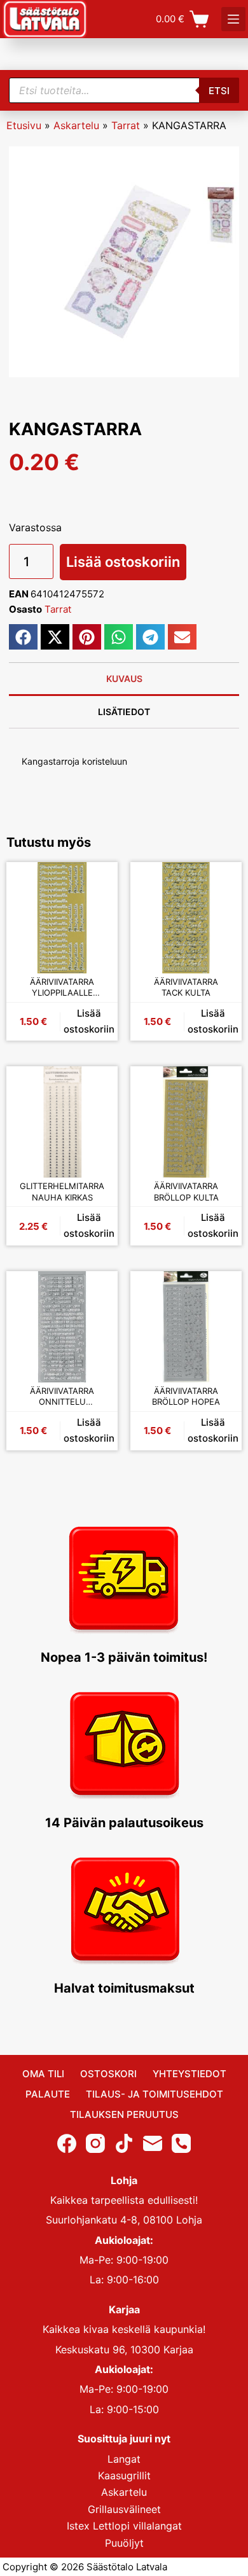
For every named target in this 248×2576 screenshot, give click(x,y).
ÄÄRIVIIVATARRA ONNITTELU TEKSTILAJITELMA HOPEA (62, 1397)
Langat (124, 2458)
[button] (23, 637)
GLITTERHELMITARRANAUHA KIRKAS (62, 1192)
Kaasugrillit (124, 2475)
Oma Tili (43, 2074)
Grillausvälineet (124, 2509)
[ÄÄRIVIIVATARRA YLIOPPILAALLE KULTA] (62, 918)
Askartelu (76, 125)
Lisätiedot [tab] (124, 712)
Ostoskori (108, 2074)
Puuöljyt (124, 2542)
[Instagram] (95, 2143)
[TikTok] (124, 2143)
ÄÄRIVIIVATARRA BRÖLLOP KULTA (186, 1192)
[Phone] (181, 2143)
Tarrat (126, 125)
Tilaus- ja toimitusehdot (155, 2094)
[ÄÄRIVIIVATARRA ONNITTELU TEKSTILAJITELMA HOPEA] (62, 1327)
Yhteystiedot (189, 2074)
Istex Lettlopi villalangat (124, 2526)
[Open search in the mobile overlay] (124, 90)
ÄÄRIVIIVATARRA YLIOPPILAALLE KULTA (62, 988)
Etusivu (24, 125)
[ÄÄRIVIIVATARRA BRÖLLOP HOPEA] (186, 1327)
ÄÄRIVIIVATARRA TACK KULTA (186, 987)
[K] (233, 19)
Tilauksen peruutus (124, 2114)
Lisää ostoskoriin (123, 562)
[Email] (153, 2143)
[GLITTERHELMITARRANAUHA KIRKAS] (62, 1122)
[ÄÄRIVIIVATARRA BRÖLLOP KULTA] (186, 1122)
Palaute (48, 2094)
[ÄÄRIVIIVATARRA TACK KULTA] (186, 918)
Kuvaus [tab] (124, 679)
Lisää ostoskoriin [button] (89, 1021)
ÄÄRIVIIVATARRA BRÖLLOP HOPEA (186, 1396)
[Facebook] (67, 2143)
